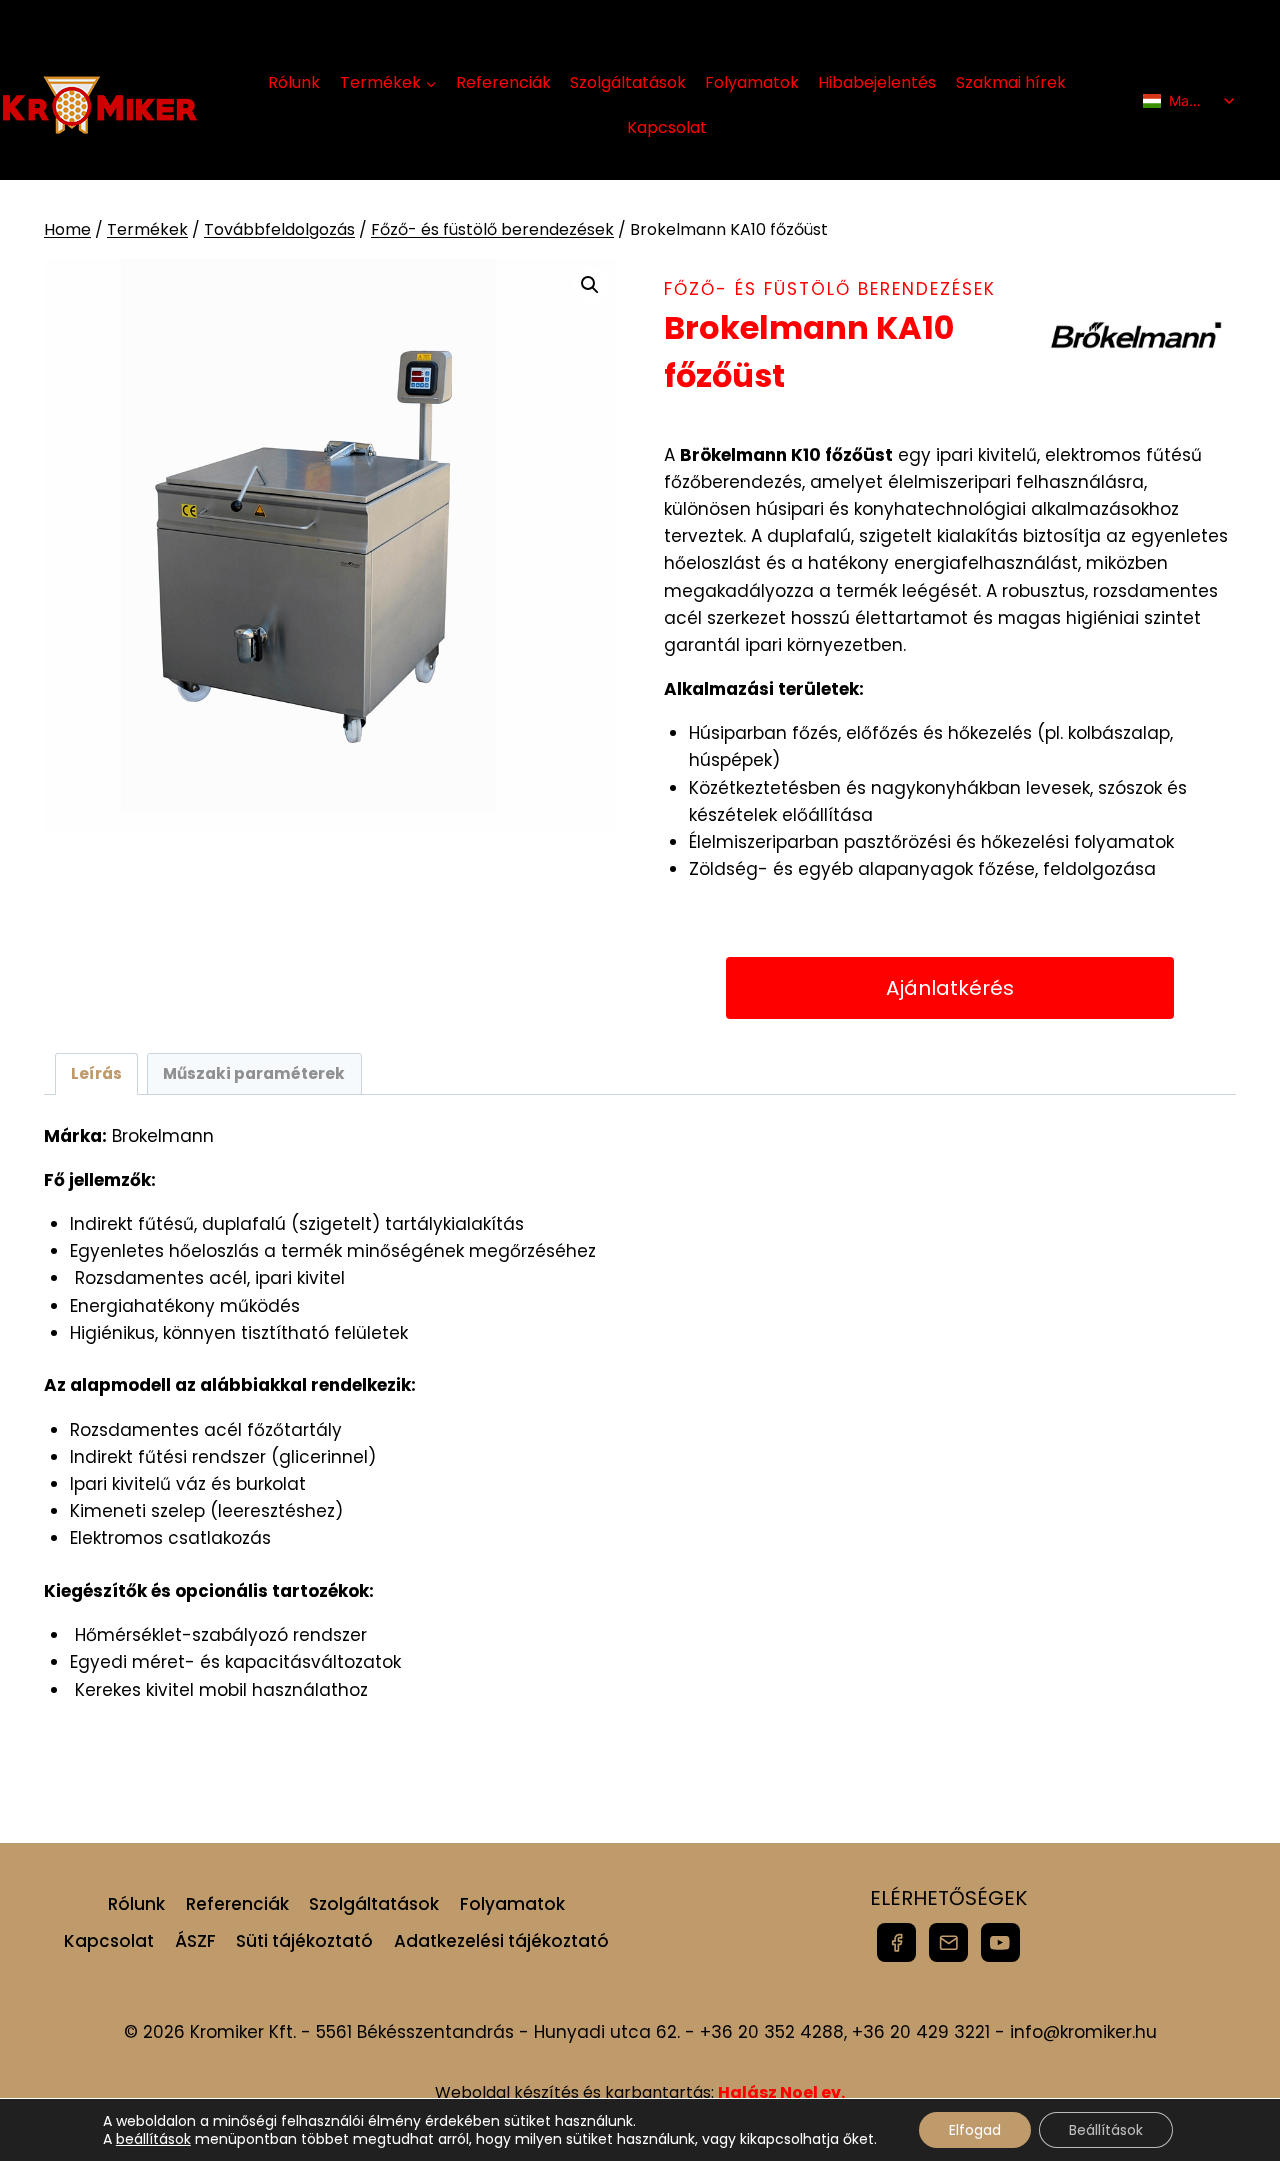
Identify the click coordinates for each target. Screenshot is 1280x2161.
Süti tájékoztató (304, 1941)
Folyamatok (752, 82)
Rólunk (294, 82)
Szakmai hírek (1011, 82)
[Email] (948, 1942)
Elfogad (975, 2130)
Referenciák (503, 82)
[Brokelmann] (1136, 335)
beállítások (153, 2139)
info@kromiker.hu (1083, 2032)
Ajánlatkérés (950, 988)
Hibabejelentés (877, 82)
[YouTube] (1000, 1942)
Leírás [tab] (96, 1073)
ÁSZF (195, 1941)
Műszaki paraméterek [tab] (254, 1073)
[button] (590, 285)
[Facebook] (896, 1942)
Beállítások (1106, 2130)
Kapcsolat (667, 127)
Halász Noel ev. (781, 2092)
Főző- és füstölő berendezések (830, 289)
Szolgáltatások (628, 82)
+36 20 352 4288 (772, 2032)
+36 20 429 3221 (921, 2032)
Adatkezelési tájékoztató (501, 1941)
